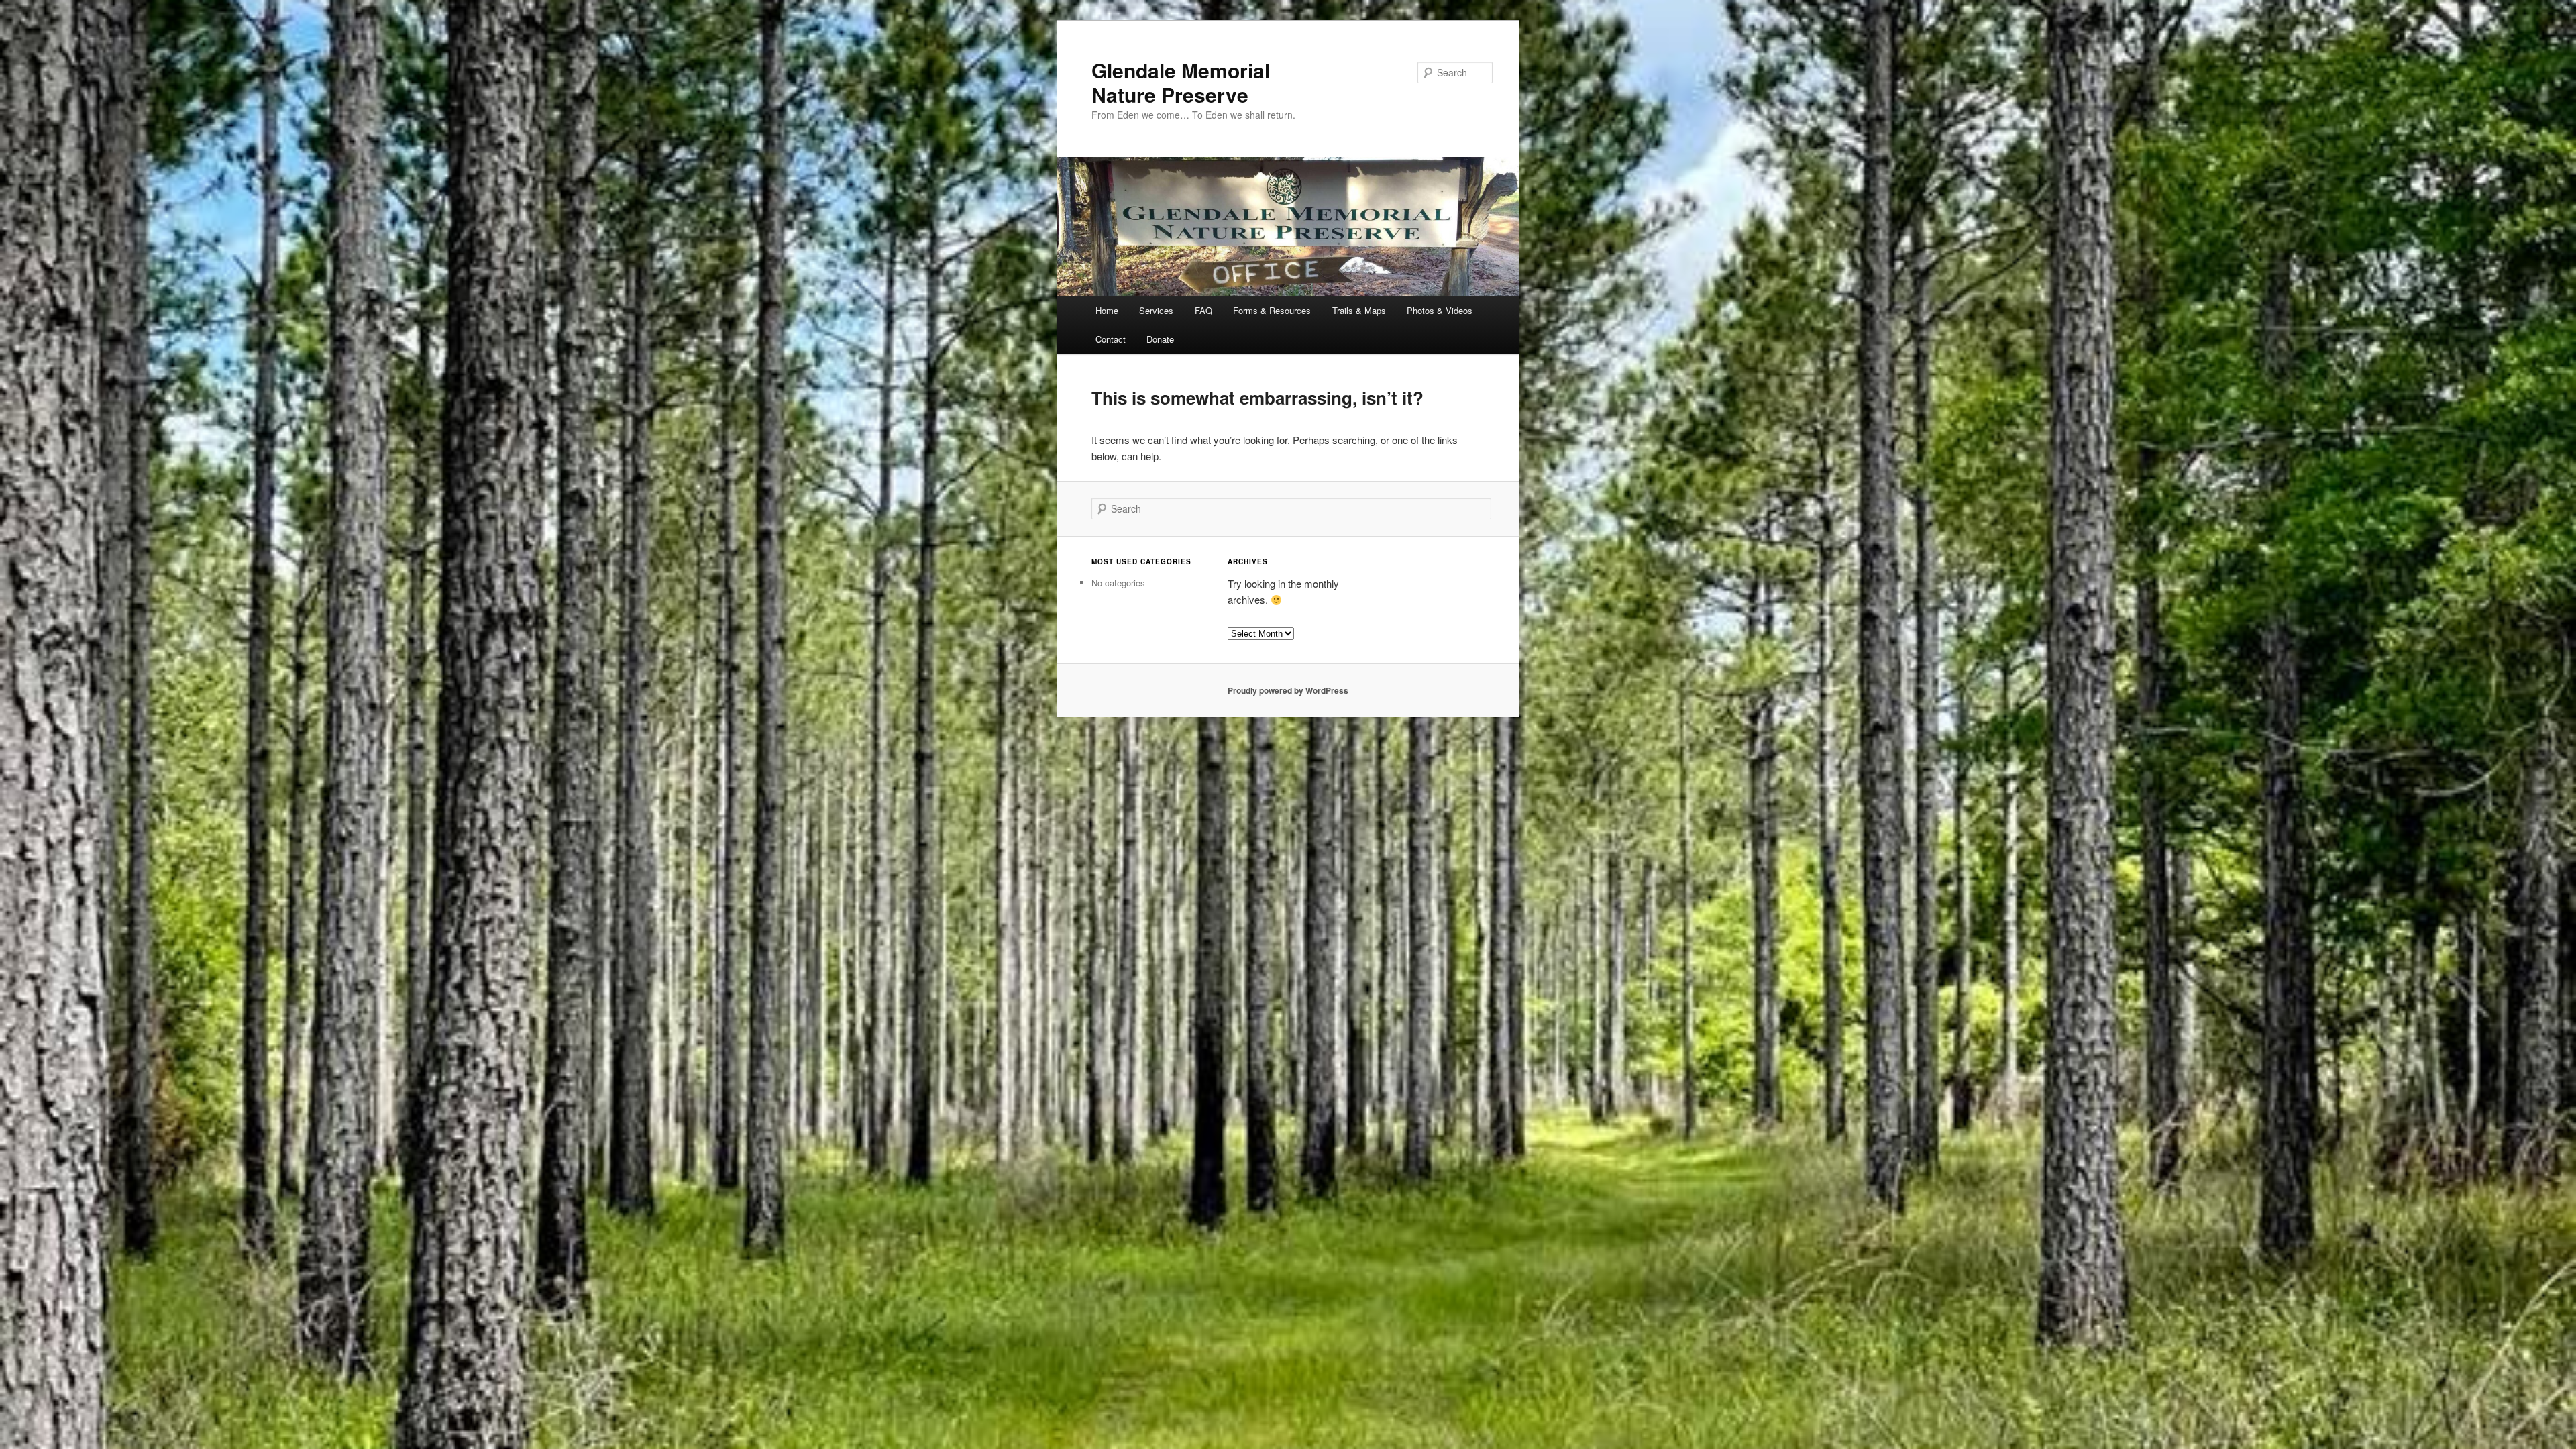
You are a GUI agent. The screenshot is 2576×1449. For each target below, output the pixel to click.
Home (1107, 310)
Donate (1160, 339)
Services (1156, 310)
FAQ (1203, 310)
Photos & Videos (1440, 310)
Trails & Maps (1359, 310)
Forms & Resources (1272, 310)
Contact (1111, 339)
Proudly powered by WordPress (1288, 690)
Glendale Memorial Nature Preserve (1181, 82)
